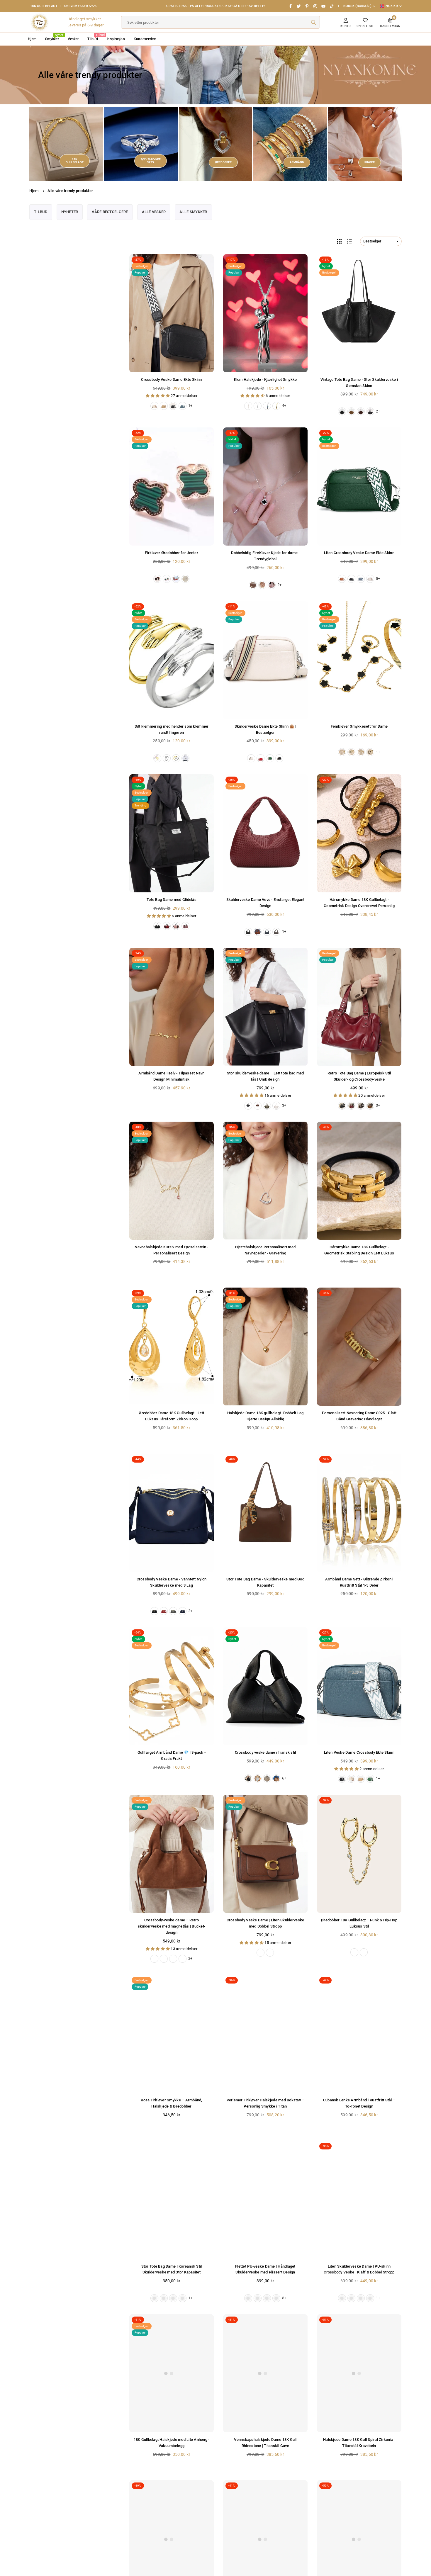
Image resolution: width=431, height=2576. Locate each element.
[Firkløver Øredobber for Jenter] (172, 486)
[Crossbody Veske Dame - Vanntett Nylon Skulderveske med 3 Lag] (172, 1513)
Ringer (370, 162)
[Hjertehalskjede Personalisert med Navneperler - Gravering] (265, 1181)
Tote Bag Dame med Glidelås (172, 900)
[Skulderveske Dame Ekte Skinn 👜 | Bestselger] (265, 660)
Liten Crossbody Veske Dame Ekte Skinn (359, 553)
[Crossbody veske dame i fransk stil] (265, 1686)
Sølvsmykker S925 (80, 6)
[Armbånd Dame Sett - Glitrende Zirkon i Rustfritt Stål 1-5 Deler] (359, 1513)
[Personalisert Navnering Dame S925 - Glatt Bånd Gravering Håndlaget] (359, 1347)
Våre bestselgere (110, 212)
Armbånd (297, 162)
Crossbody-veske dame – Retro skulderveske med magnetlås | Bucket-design (172, 1926)
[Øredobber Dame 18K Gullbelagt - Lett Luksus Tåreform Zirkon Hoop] (172, 1347)
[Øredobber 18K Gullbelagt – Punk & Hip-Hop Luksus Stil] (359, 1854)
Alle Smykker (193, 212)
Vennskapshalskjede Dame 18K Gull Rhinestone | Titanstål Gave (62, 2555)
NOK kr (392, 6)
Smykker (54, 37)
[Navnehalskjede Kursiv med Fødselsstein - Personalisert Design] (172, 1181)
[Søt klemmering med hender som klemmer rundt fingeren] (172, 660)
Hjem (32, 39)
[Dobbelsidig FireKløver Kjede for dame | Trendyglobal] (265, 486)
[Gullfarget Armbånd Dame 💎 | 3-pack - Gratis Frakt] (172, 1686)
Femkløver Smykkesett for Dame (359, 726)
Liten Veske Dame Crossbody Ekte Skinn (359, 1752)
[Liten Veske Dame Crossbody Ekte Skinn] (359, 1686)
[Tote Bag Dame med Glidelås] (172, 833)
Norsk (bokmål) (358, 6)
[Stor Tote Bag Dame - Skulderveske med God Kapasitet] (265, 1513)
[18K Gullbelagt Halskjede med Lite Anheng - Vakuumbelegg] (172, 2373)
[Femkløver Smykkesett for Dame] (359, 660)
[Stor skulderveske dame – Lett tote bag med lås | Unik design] (265, 1007)
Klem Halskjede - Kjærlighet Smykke (265, 379)
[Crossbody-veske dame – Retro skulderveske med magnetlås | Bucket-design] (172, 1854)
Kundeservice (145, 39)
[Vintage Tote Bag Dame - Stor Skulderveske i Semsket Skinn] (359, 313)
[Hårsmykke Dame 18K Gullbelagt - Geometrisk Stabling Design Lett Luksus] (359, 1181)
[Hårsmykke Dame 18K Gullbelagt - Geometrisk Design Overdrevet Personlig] (359, 833)
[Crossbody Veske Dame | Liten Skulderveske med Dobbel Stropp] (265, 1854)
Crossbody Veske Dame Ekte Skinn (171, 379)
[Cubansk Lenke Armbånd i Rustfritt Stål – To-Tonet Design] (359, 2034)
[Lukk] (90, 2546)
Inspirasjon (116, 39)
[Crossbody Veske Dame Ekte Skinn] (172, 313)
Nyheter (70, 212)
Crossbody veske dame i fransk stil (265, 1752)
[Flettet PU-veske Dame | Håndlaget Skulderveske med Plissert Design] (265, 2200)
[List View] (349, 241)
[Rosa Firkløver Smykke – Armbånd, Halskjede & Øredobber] (172, 2034)
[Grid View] (339, 241)
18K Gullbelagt (44, 6)
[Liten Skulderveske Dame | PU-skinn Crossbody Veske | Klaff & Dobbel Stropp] (359, 2200)
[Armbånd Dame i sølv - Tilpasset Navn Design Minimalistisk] (172, 1007)
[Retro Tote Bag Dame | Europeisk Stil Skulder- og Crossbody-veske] (359, 1007)
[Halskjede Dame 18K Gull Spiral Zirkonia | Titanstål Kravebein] (359, 2373)
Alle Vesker (154, 212)
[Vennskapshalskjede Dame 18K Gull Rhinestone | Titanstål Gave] (265, 2373)
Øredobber (223, 162)
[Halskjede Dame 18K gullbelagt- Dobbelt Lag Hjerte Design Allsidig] (265, 1347)
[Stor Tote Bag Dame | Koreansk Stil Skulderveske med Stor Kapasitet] (172, 2200)
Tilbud (95, 37)
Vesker (73, 39)
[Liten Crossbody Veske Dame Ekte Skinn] (359, 486)
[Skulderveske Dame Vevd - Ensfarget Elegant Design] (265, 833)
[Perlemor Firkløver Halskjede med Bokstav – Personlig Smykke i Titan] (265, 2034)
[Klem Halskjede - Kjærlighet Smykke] (265, 313)
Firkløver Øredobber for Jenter (172, 553)
